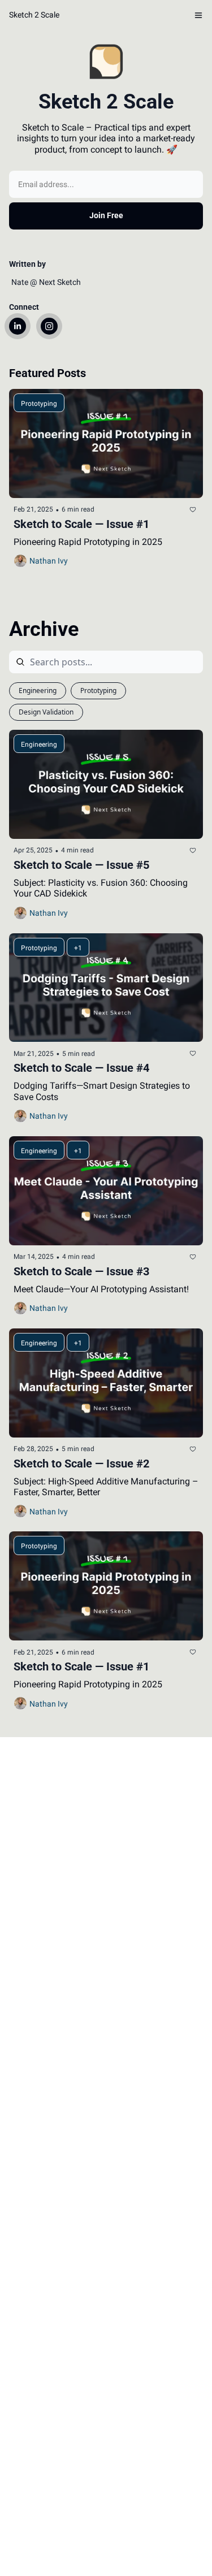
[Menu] (198, 15)
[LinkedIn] (18, 326)
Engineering (38, 690)
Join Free (106, 215)
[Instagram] (49, 326)
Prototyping (98, 690)
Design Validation (46, 712)
